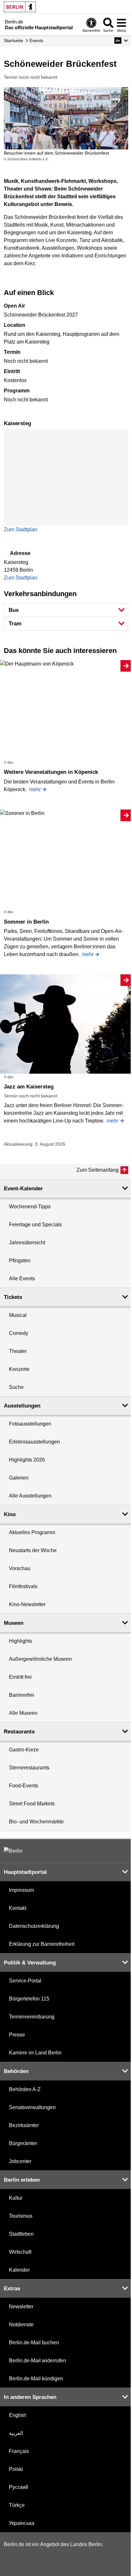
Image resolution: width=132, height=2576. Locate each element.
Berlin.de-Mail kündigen (36, 2379)
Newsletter (21, 2307)
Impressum (21, 1890)
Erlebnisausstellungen (34, 1442)
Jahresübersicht (27, 1243)
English (18, 2415)
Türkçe (17, 2505)
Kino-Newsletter (27, 1604)
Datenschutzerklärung (34, 1926)
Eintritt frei (20, 1677)
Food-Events (24, 1786)
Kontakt (18, 1908)
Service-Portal (25, 1981)
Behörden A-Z (25, 2089)
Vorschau (20, 1568)
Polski (16, 2469)
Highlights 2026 (27, 1460)
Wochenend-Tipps (30, 1207)
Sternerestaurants (29, 1768)
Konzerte (19, 1369)
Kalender (19, 2270)
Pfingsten (20, 1261)
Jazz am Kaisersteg (29, 1087)
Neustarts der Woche (33, 1550)
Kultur (16, 2198)
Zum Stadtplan (21, 529)
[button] (121, 40)
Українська (22, 2523)
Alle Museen (23, 1713)
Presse (17, 2035)
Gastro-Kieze (24, 1750)
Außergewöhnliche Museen (40, 1659)
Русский (19, 2487)
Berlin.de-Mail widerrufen (37, 2361)
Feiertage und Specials (35, 1225)
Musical (18, 1315)
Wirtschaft (20, 2252)
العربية (16, 2433)
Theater (18, 1351)
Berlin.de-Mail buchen (34, 2343)
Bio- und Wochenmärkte (36, 1822)
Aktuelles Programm (32, 1532)
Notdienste (21, 2325)
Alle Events (22, 1279)
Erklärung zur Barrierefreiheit (42, 1944)
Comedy (19, 1333)
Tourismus (21, 2216)
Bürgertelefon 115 (29, 1999)
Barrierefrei (22, 1695)
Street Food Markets (32, 1804)
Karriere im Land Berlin (35, 2053)
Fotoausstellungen (30, 1424)
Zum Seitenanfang (98, 1170)
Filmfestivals (23, 1586)
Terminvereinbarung (32, 2017)
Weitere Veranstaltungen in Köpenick (51, 772)
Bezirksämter (24, 2125)
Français (19, 2451)
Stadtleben (21, 2234)
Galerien (19, 1478)
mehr (35, 789)
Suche (16, 1387)
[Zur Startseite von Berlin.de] (13, 1851)
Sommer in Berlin (26, 922)
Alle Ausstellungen (30, 1496)
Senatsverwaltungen (32, 2107)
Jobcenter (20, 2161)
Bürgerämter (23, 2143)
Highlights (21, 1641)
